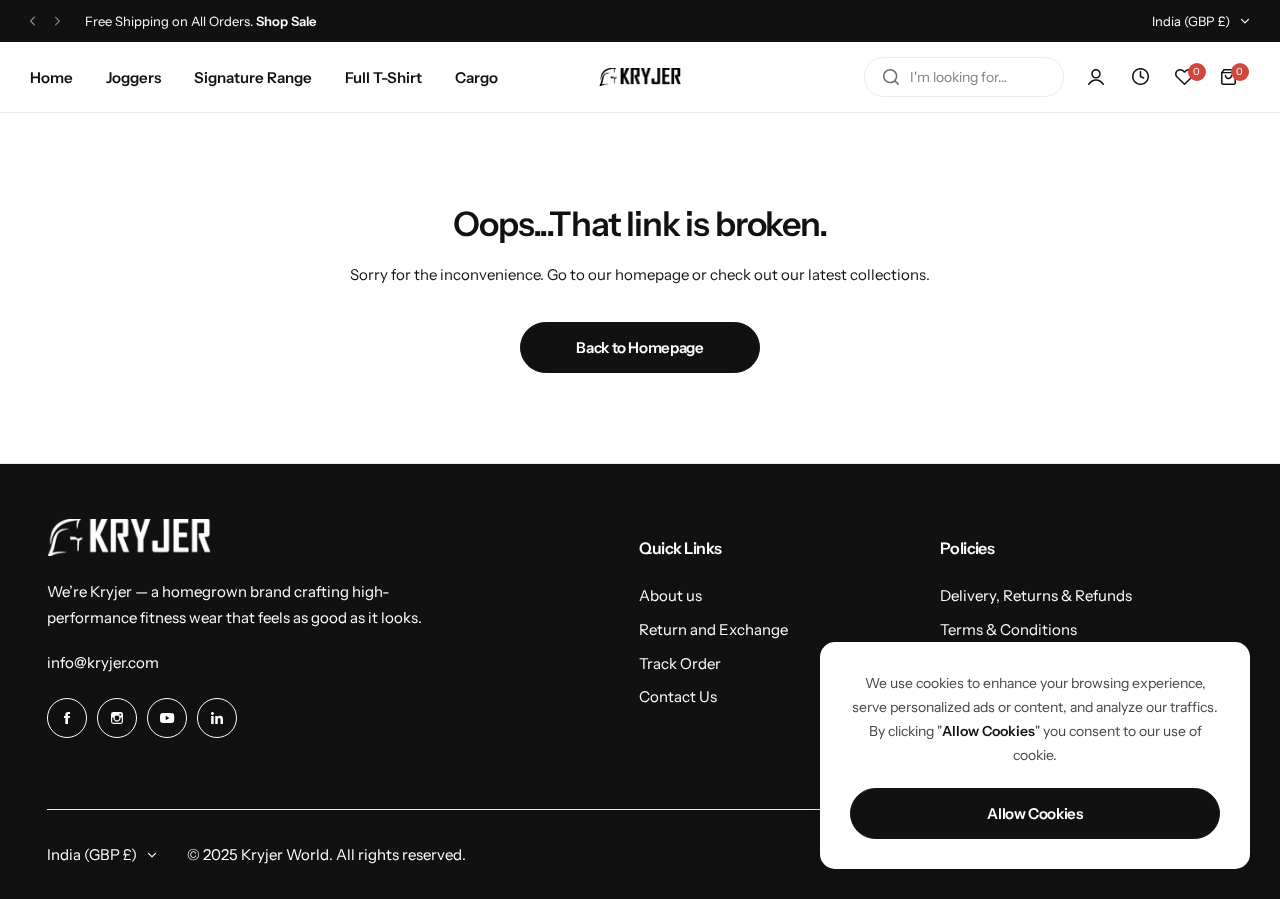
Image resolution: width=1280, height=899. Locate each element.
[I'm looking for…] (891, 77)
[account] (1096, 77)
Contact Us (678, 696)
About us (670, 595)
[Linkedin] (217, 718)
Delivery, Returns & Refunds (1036, 595)
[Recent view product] (1140, 77)
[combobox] (964, 77)
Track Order (680, 663)
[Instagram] (117, 718)
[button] (32, 21)
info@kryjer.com (103, 662)
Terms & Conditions (1008, 629)
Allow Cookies (1034, 813)
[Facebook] (67, 718)
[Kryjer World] (640, 77)
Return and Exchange (713, 629)
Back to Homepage (639, 347)
